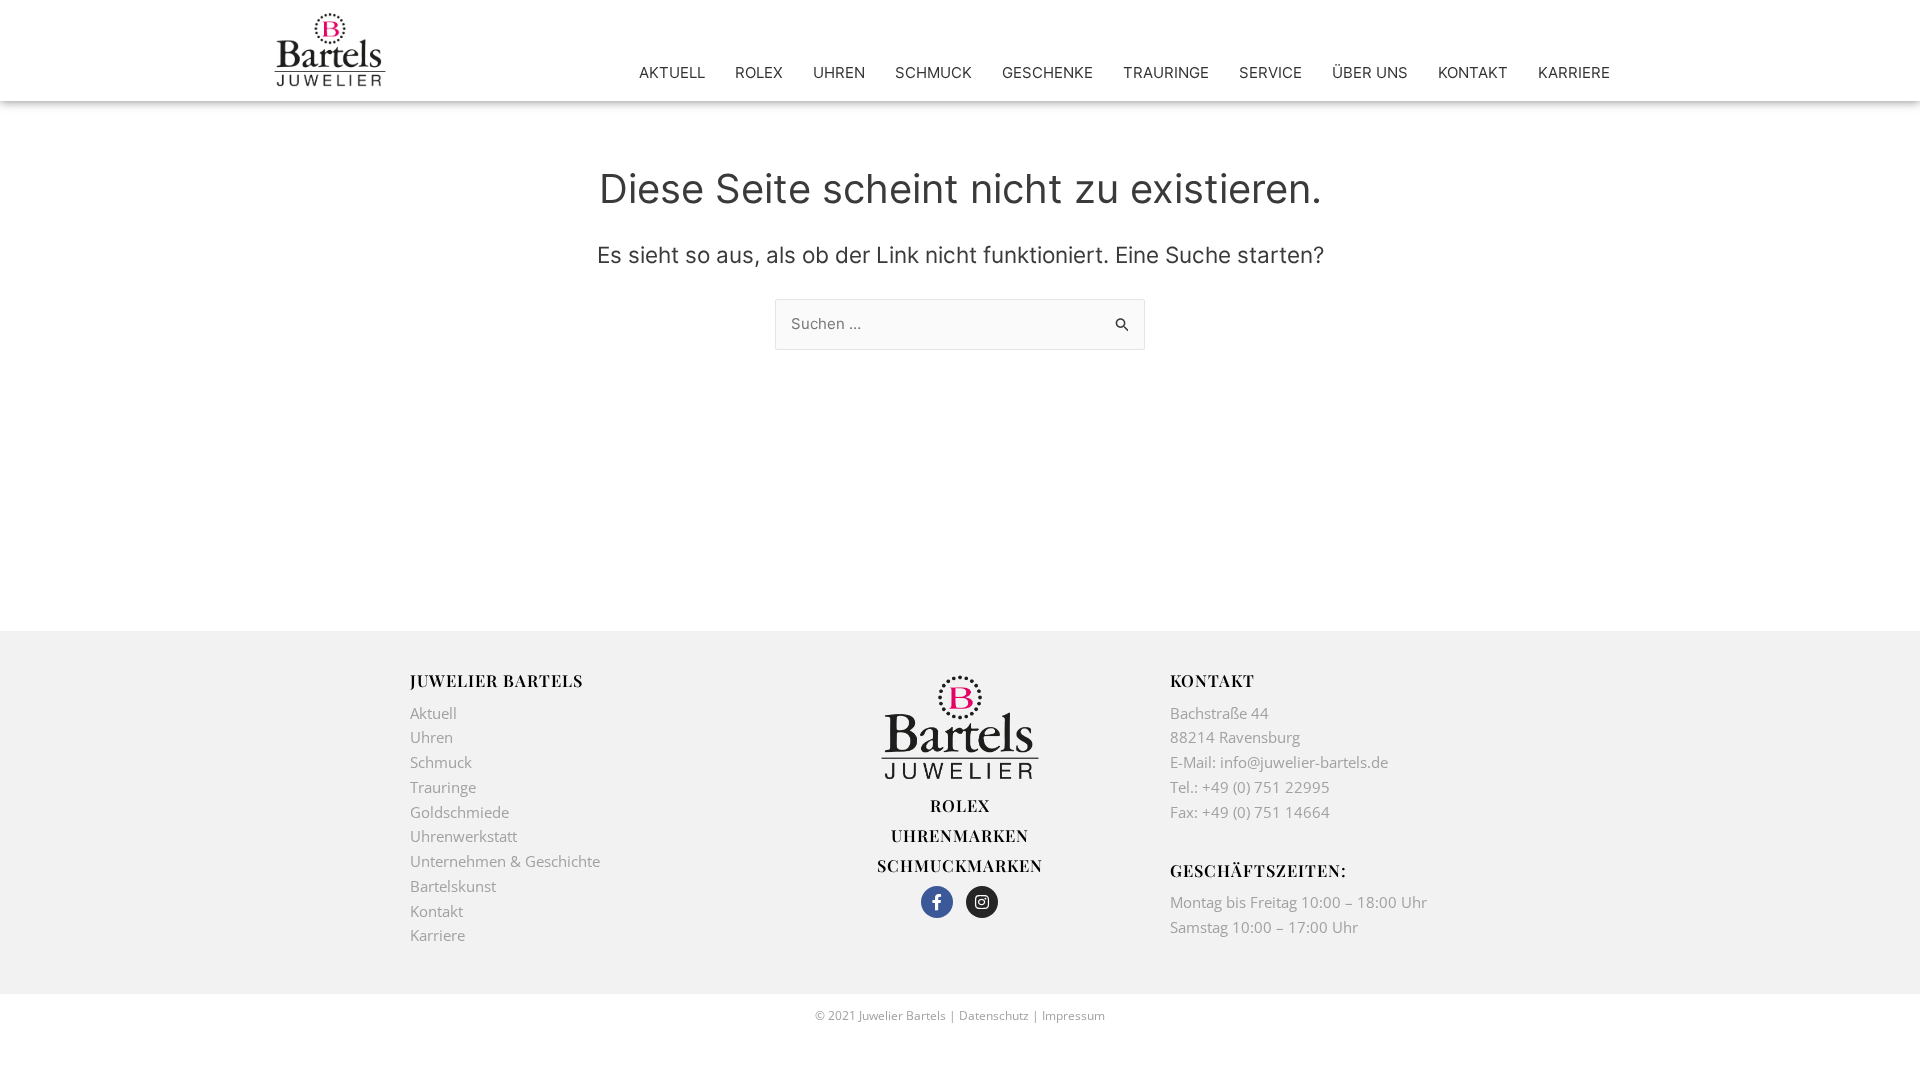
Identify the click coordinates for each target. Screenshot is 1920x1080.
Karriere (437, 935)
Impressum (1073, 1015)
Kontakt (436, 911)
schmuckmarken (960, 865)
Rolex (960, 805)
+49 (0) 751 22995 (1266, 787)
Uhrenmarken (960, 835)
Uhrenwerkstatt (463, 836)
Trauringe (445, 787)
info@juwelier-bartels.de (1304, 762)
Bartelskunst (453, 886)
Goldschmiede (459, 812)
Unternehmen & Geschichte (505, 861)
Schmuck (441, 762)
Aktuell (433, 713)
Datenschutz (994, 1015)
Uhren (431, 737)
